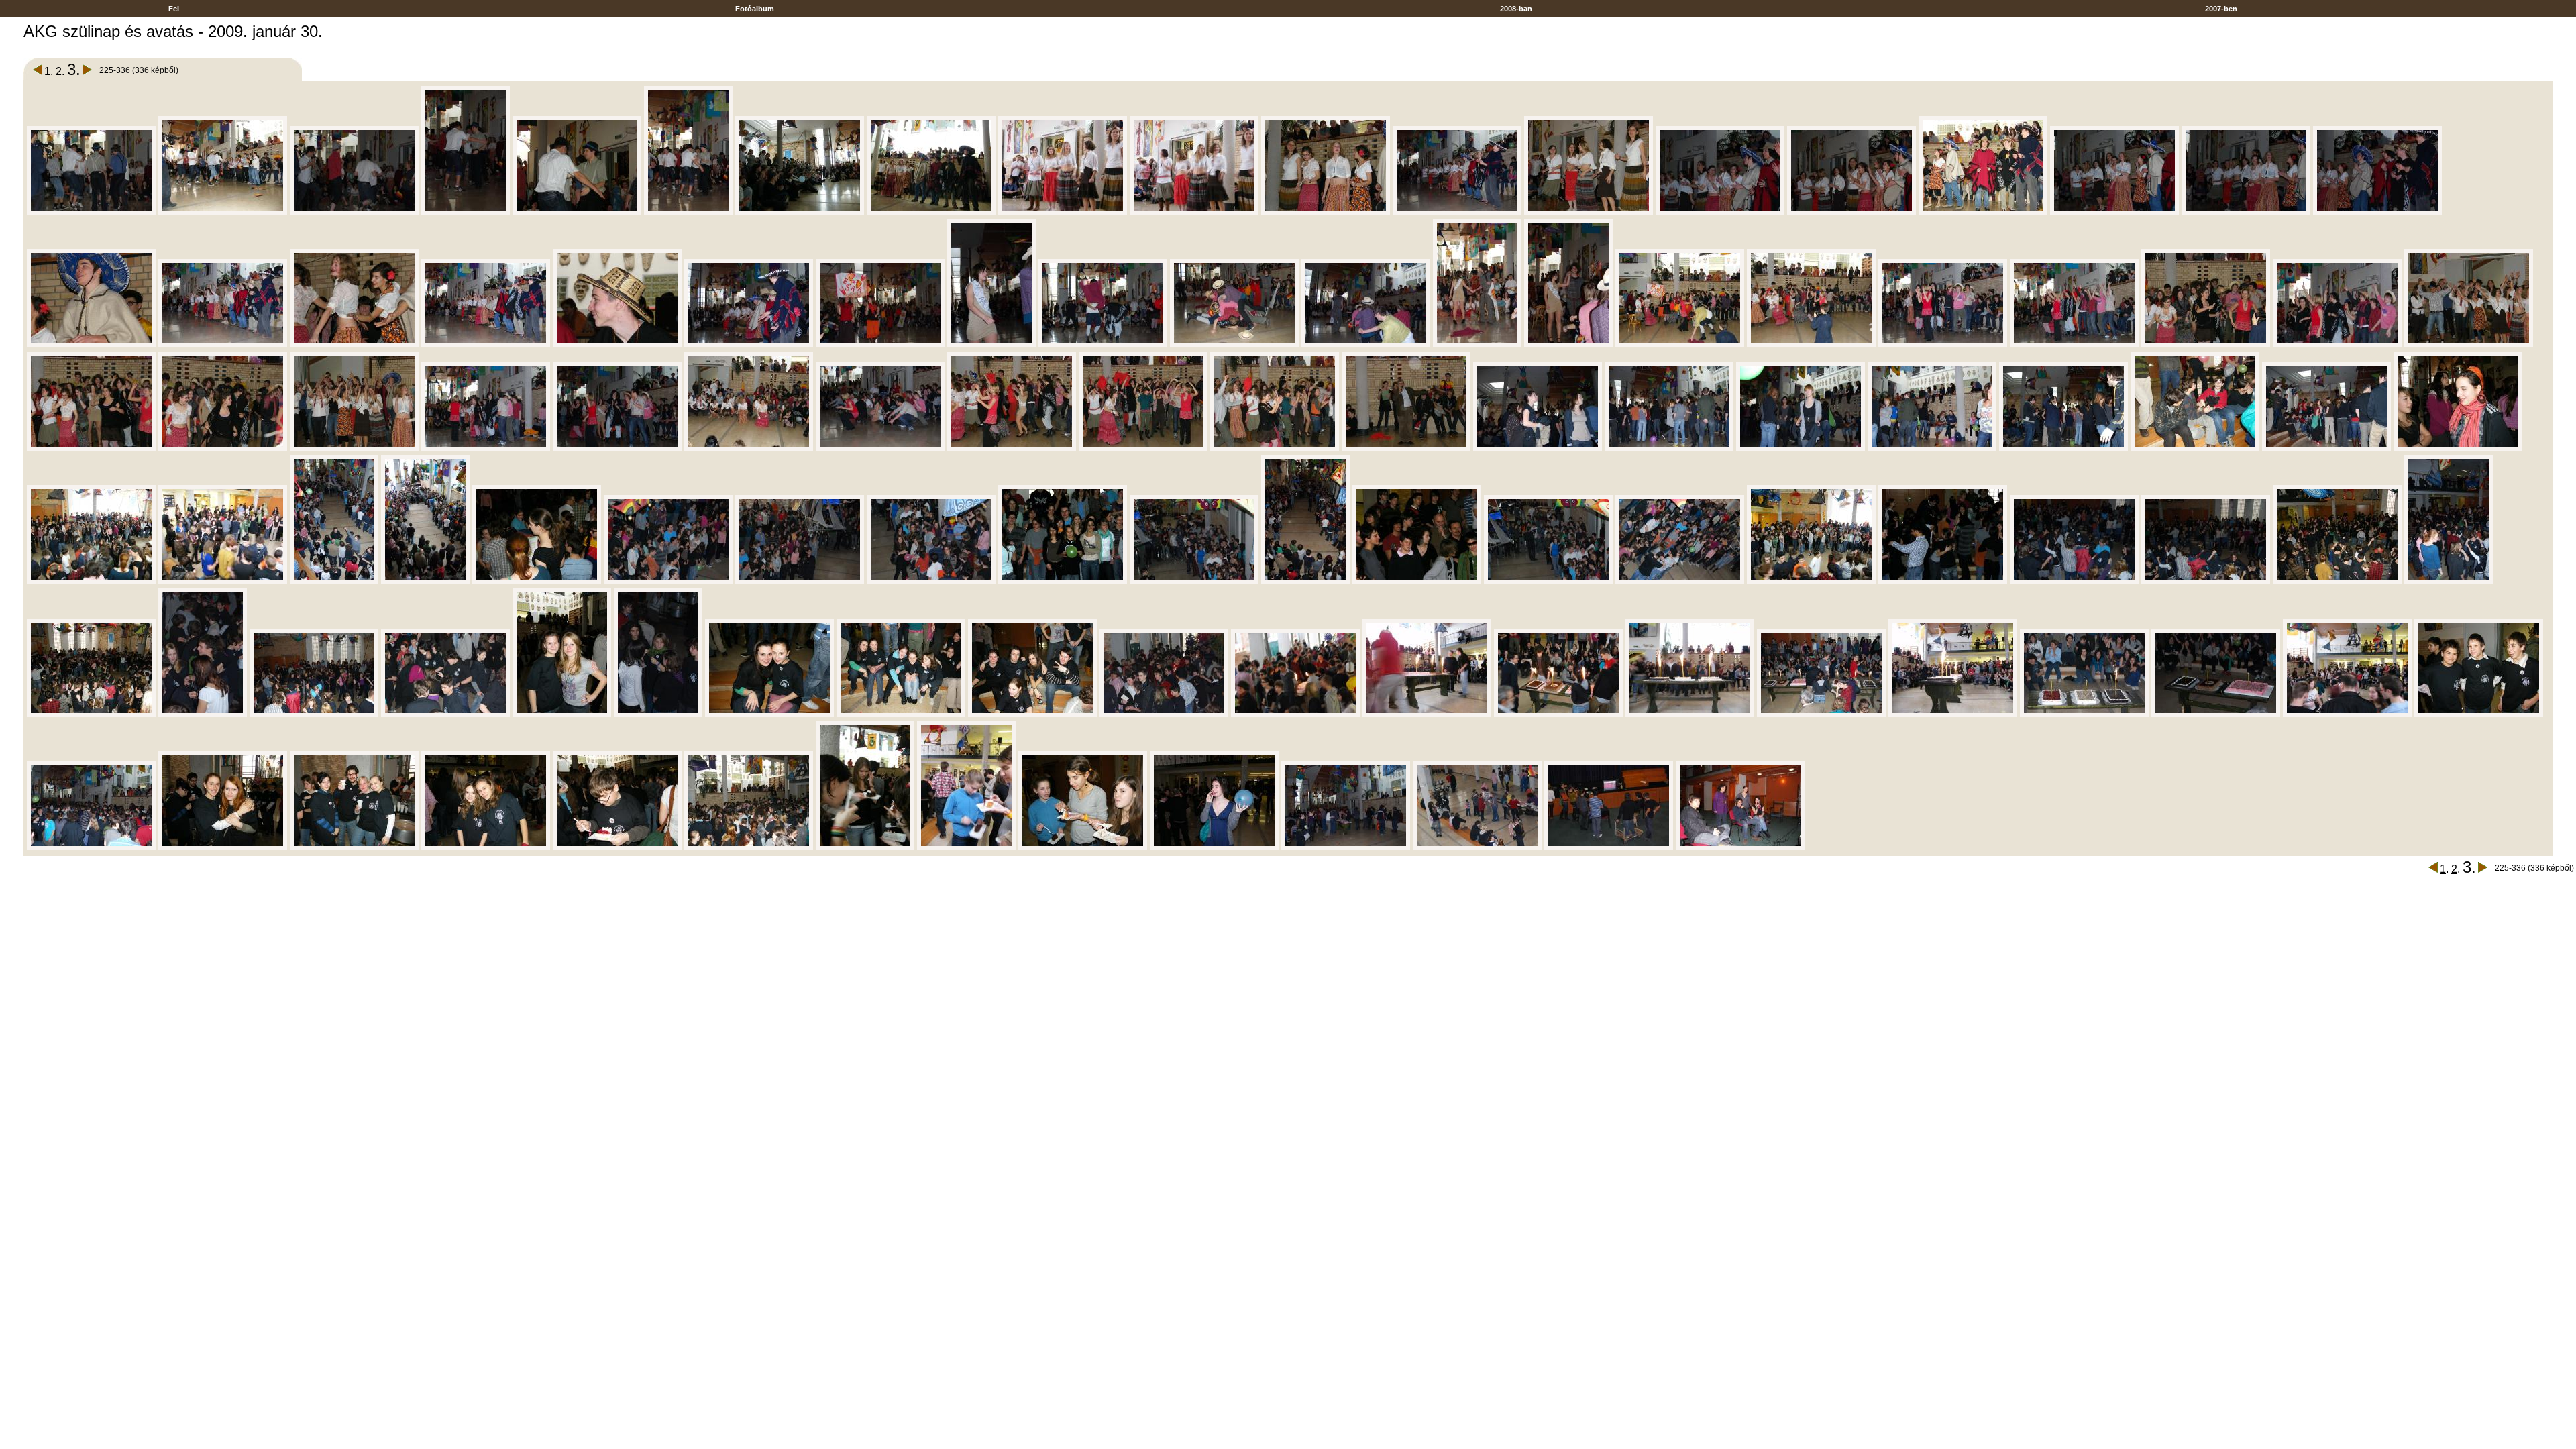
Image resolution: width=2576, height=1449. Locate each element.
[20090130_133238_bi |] (1083, 848)
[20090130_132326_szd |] (445, 715)
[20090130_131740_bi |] (223, 581)
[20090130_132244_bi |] (2337, 581)
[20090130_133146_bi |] (966, 848)
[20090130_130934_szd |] (1538, 448)
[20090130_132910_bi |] (617, 848)
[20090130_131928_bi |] (1063, 581)
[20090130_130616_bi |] (749, 448)
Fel (174, 9)
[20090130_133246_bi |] (1214, 848)
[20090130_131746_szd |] (425, 581)
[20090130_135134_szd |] (1740, 848)
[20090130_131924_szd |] (931, 581)
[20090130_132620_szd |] (2216, 715)
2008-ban (1516, 9)
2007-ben (2221, 9)
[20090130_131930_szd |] (1194, 581)
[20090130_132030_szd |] (1548, 581)
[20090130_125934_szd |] (2114, 212)
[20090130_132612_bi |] (1953, 715)
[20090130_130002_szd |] (2377, 212)
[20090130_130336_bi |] (1680, 345)
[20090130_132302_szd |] (203, 715)
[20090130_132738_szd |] (91, 848)
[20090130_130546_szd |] (486, 448)
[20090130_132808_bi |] (354, 848)
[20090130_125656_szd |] (91, 212)
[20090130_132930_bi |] (749, 848)
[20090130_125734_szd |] (688, 212)
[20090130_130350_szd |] (1943, 345)
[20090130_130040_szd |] (749, 345)
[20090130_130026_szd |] (486, 345)
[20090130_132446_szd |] (658, 715)
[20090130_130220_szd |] (1234, 345)
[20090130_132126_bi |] (1811, 581)
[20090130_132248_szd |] (2449, 581)
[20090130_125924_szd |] (1851, 212)
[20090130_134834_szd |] (1609, 848)
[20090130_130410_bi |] (2469, 345)
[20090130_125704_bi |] (223, 212)
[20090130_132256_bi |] (91, 715)
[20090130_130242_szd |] (1366, 345)
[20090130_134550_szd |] (1346, 848)
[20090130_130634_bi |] (1012, 448)
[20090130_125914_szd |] (1457, 212)
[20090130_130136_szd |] (880, 345)
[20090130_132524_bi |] (1032, 715)
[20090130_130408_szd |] (2337, 345)
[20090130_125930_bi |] (1983, 212)
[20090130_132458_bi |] (769, 715)
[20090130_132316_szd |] (314, 715)
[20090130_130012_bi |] (91, 345)
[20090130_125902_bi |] (1194, 212)
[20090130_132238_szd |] (2206, 581)
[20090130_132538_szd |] (1164, 715)
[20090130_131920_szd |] (800, 581)
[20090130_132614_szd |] (2084, 715)
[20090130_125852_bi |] (931, 212)
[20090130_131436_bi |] (2458, 448)
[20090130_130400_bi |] (2206, 345)
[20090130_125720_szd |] (354, 212)
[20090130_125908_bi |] (1326, 212)
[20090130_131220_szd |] (2063, 448)
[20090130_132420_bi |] (562, 715)
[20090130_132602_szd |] (1821, 715)
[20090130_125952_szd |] (2246, 212)
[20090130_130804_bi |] (1406, 448)
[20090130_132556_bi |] (1427, 715)
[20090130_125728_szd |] (466, 212)
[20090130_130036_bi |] (617, 345)
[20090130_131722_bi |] (91, 581)
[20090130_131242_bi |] (2195, 448)
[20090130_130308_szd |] (1568, 345)
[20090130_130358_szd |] (2074, 345)
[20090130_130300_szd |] (1477, 345)
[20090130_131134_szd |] (1932, 448)
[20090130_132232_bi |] (1943, 581)
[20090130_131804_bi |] (537, 581)
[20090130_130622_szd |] (880, 448)
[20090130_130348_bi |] (1811, 345)
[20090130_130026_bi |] (354, 345)
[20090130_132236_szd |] (2074, 581)
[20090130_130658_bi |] (1143, 448)
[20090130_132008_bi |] (1417, 581)
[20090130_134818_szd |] (1477, 848)
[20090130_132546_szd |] (1295, 715)
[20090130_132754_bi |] (223, 848)
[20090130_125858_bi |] (1063, 212)
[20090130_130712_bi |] (1275, 448)
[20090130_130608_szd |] (617, 448)
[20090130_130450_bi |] (223, 448)
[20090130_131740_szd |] (334, 581)
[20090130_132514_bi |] (901, 715)
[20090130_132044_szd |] (1680, 581)
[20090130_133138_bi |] (865, 848)
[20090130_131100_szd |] (1669, 448)
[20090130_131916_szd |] (668, 581)
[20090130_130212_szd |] (1103, 345)
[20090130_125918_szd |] (1720, 212)
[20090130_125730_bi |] (577, 212)
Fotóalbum (755, 9)
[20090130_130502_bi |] (354, 448)
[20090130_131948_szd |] (1305, 581)
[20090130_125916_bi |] (1589, 212)
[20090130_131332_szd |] (2326, 448)
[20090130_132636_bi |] (2347, 715)
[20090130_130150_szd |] (991, 345)
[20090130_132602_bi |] (1690, 715)
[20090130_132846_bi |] (486, 848)
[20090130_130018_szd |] (223, 345)
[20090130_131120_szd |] (1801, 448)
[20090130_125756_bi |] (800, 212)
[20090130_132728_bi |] (2479, 715)
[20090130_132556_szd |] (1558, 715)
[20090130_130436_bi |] (91, 448)
